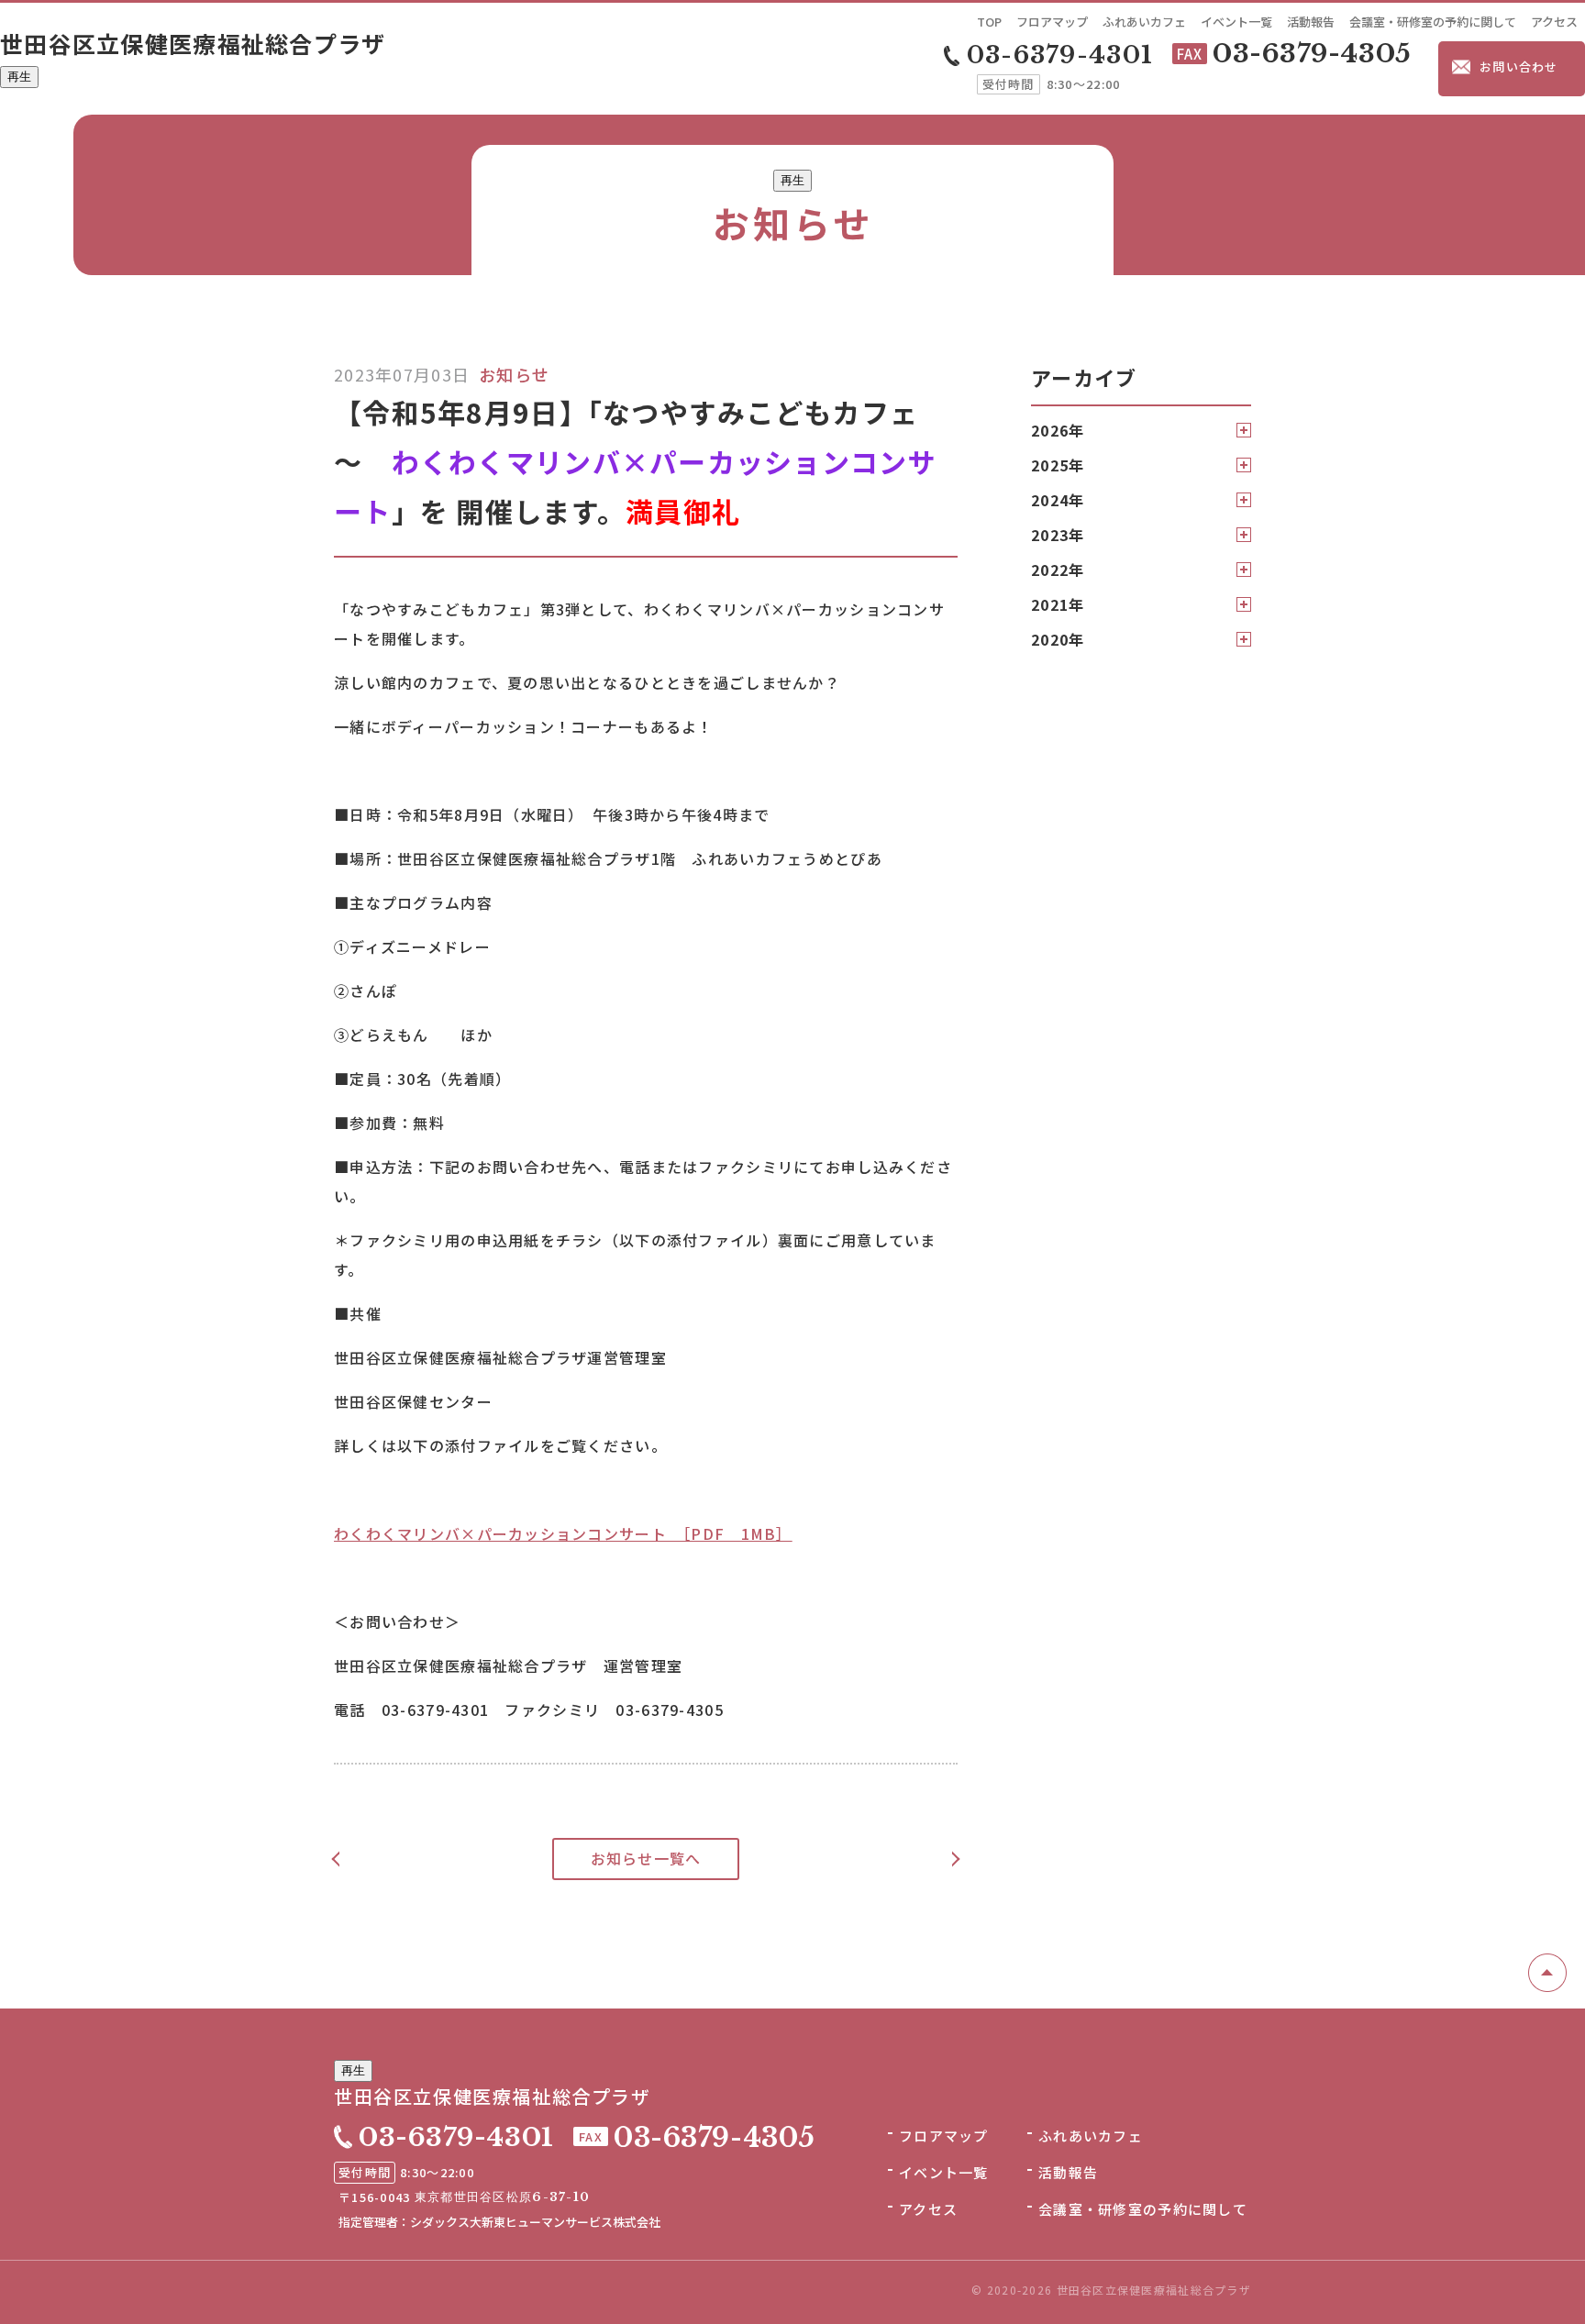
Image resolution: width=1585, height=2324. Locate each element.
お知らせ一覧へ (646, 1858)
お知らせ (514, 374)
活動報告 (1311, 22)
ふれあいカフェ (1144, 22)
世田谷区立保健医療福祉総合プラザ (193, 43)
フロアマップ (1052, 22)
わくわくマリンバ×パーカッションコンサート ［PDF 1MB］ (563, 1533)
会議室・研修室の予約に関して (1433, 22)
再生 (19, 77)
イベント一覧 (1236, 22)
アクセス (1554, 22)
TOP (989, 22)
